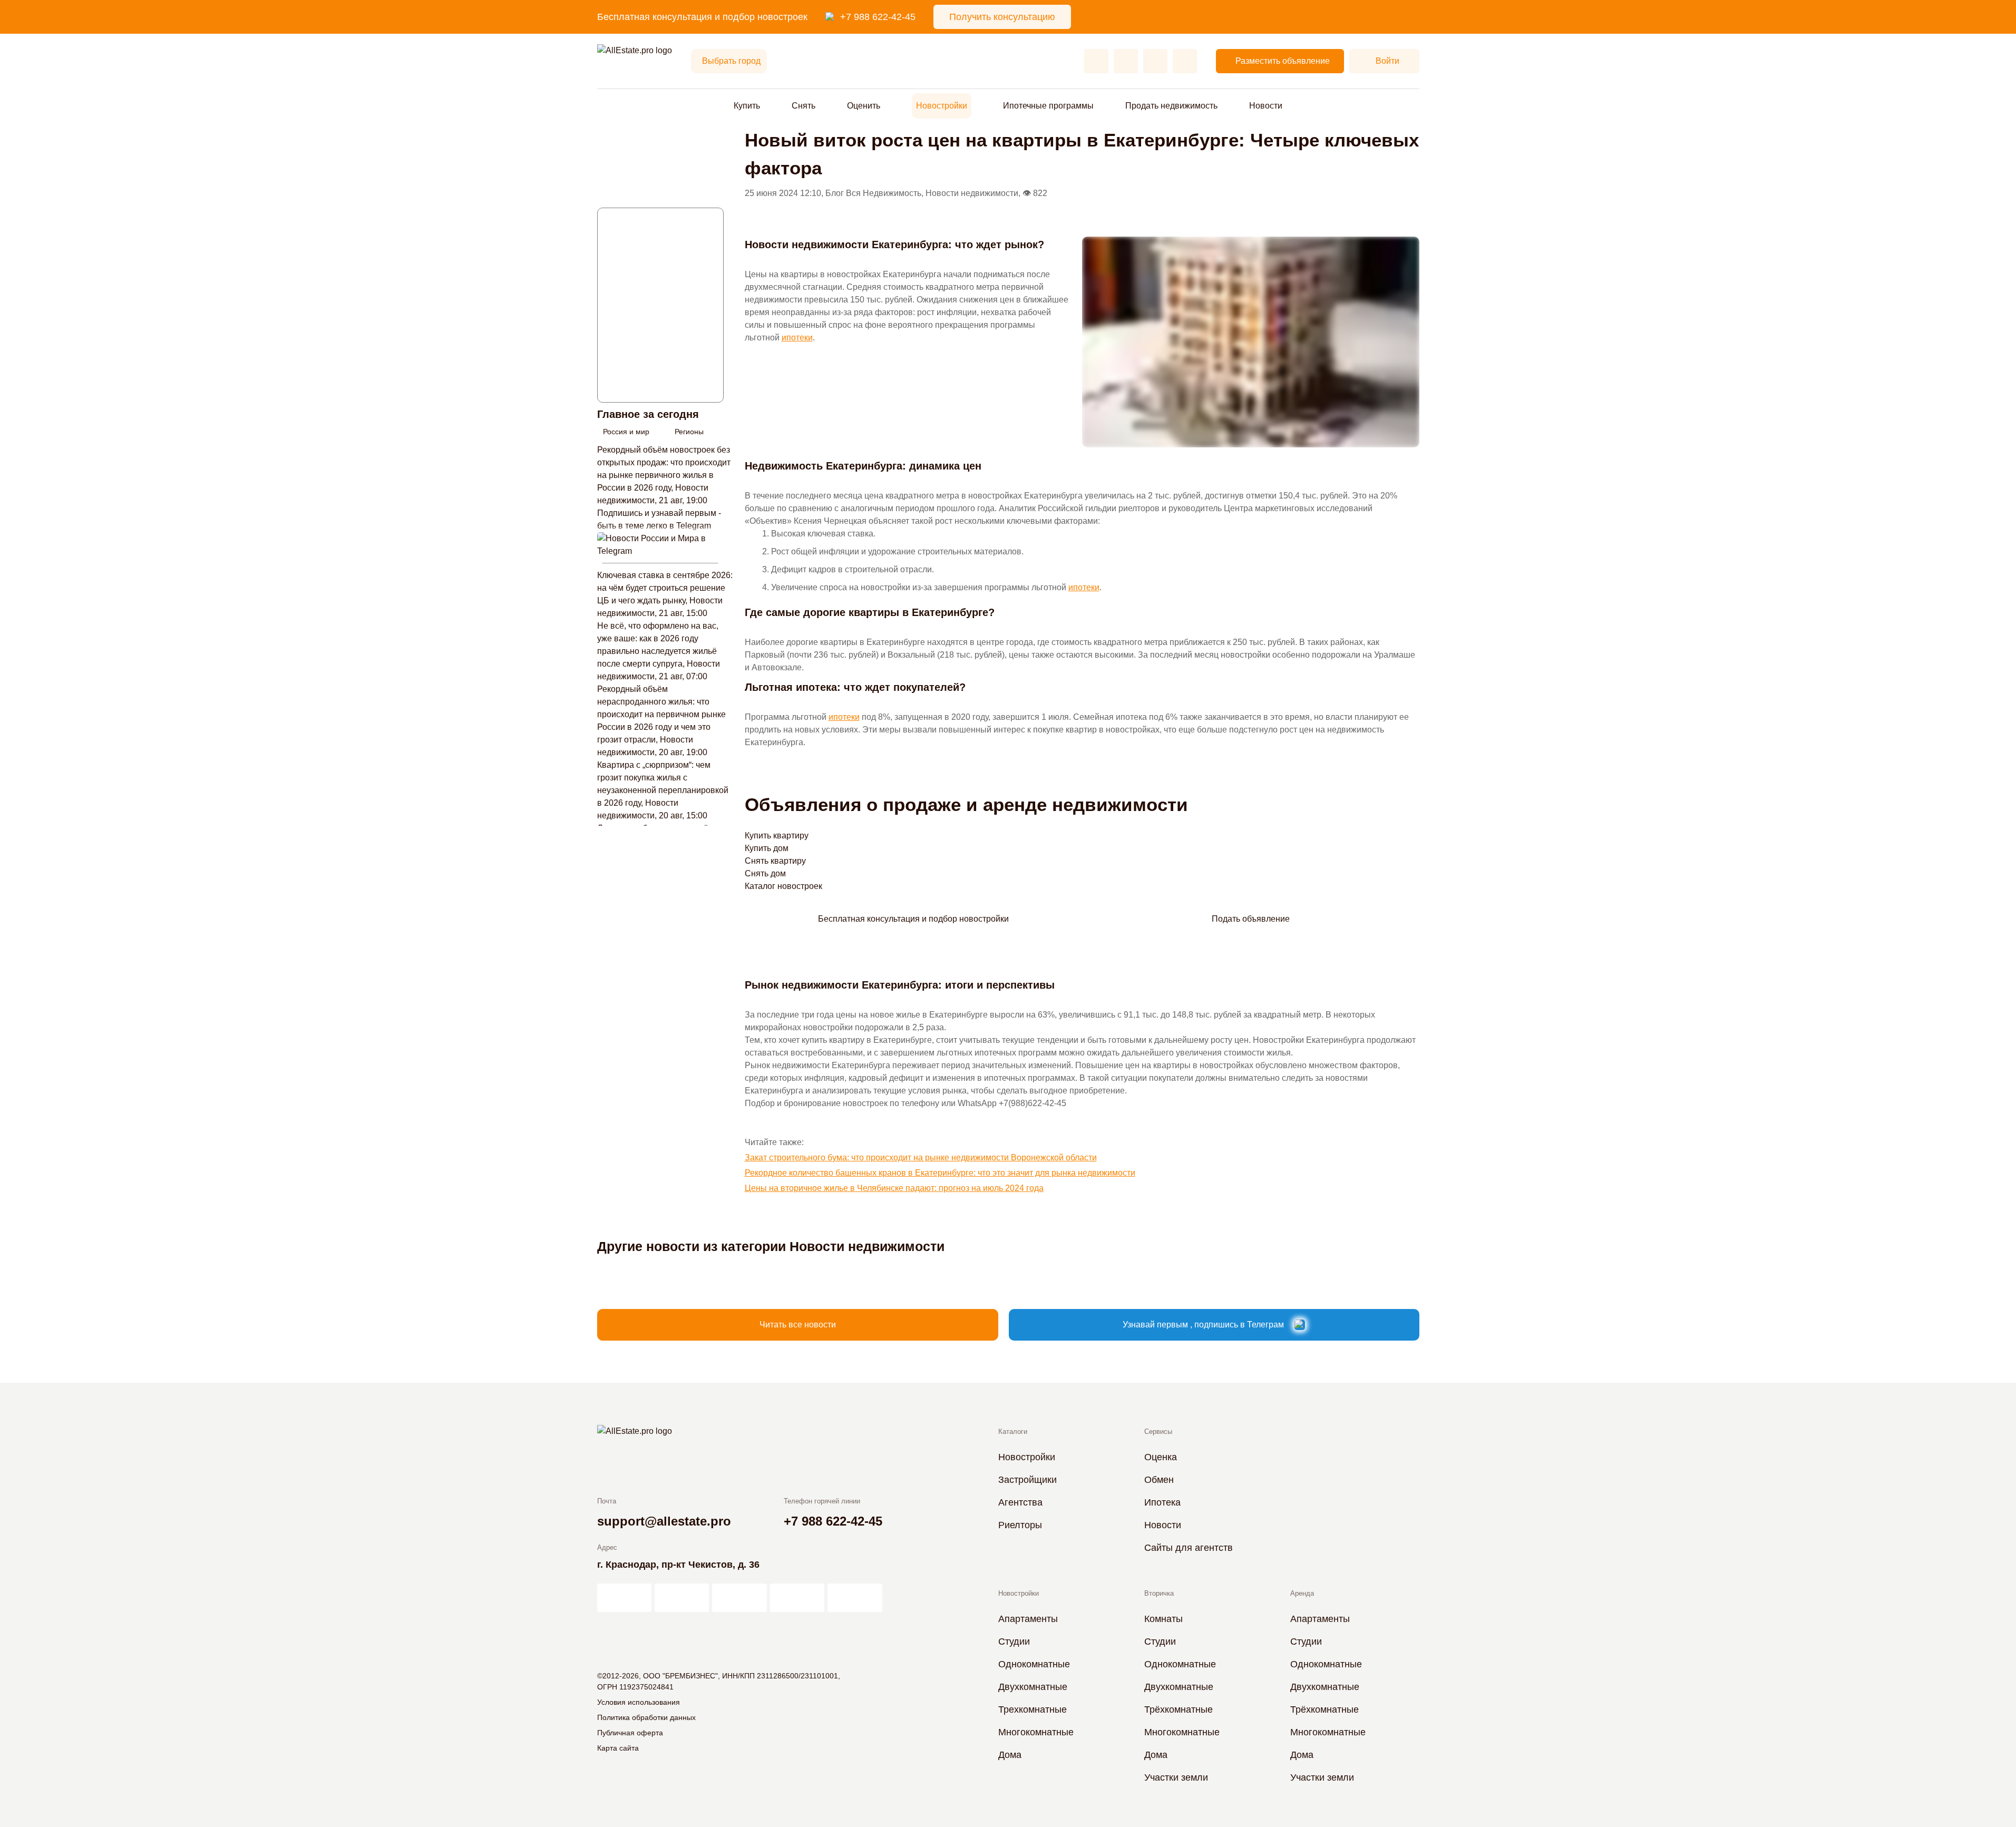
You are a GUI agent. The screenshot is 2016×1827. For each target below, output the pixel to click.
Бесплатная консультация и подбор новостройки (913, 919)
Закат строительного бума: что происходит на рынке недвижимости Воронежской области (921, 1157)
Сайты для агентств (1189, 1548)
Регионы (689, 432)
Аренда (1302, 1593)
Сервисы (1158, 1432)
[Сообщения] (1155, 61)
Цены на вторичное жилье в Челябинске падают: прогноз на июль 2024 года (894, 1188)
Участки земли (1176, 1777)
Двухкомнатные (1033, 1687)
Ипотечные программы (1048, 106)
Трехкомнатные (1033, 1709)
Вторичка (1159, 1593)
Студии (1014, 1642)
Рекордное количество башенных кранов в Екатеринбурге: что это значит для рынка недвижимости (940, 1173)
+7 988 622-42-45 (878, 17)
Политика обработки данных (646, 1717)
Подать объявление (1251, 919)
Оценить (864, 106)
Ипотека (1162, 1502)
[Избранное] (1096, 61)
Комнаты (1163, 1619)
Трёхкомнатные (1179, 1709)
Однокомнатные (1034, 1664)
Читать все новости (798, 1325)
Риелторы (1020, 1525)
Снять (804, 106)
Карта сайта (618, 1748)
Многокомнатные (1036, 1732)
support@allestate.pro (664, 1521)
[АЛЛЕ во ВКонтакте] (739, 1598)
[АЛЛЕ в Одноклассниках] (797, 1598)
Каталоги (1013, 1432)
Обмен (1159, 1480)
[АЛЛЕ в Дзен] (682, 1598)
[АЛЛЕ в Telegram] (855, 1598)
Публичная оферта (630, 1733)
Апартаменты (1028, 1619)
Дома (1010, 1755)
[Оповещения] (1185, 61)
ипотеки (797, 338)
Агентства (1020, 1502)
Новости (1266, 106)
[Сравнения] (1126, 61)
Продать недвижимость (1171, 106)
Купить (747, 106)
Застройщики (1028, 1480)
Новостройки (942, 106)
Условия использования (639, 1702)
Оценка (1161, 1457)
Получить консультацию (1002, 17)
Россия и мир (626, 432)
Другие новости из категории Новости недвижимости (771, 1246)
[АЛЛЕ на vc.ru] (624, 1598)
